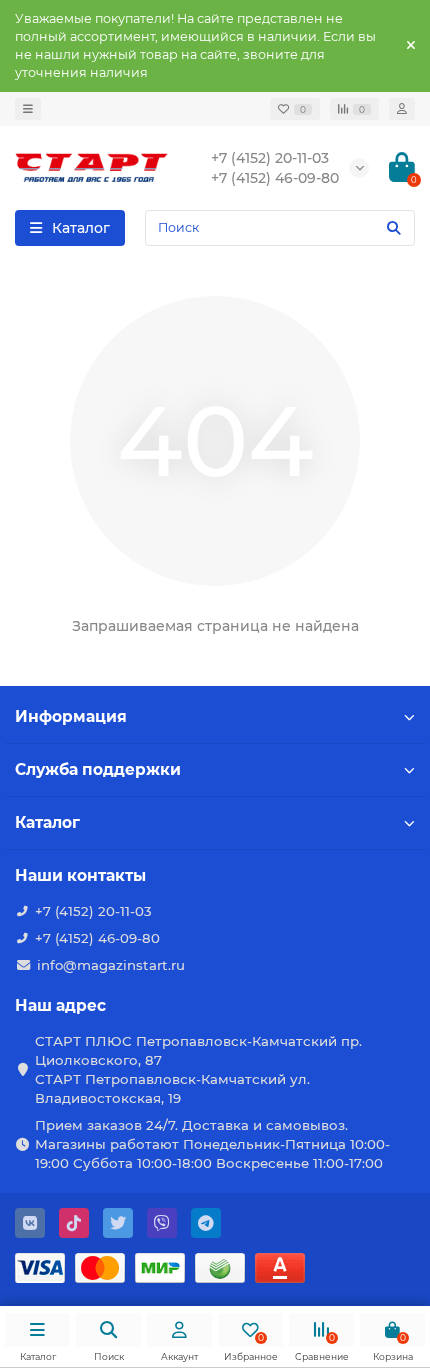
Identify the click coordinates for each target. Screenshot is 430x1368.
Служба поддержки (98, 769)
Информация (71, 716)
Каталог (47, 822)
